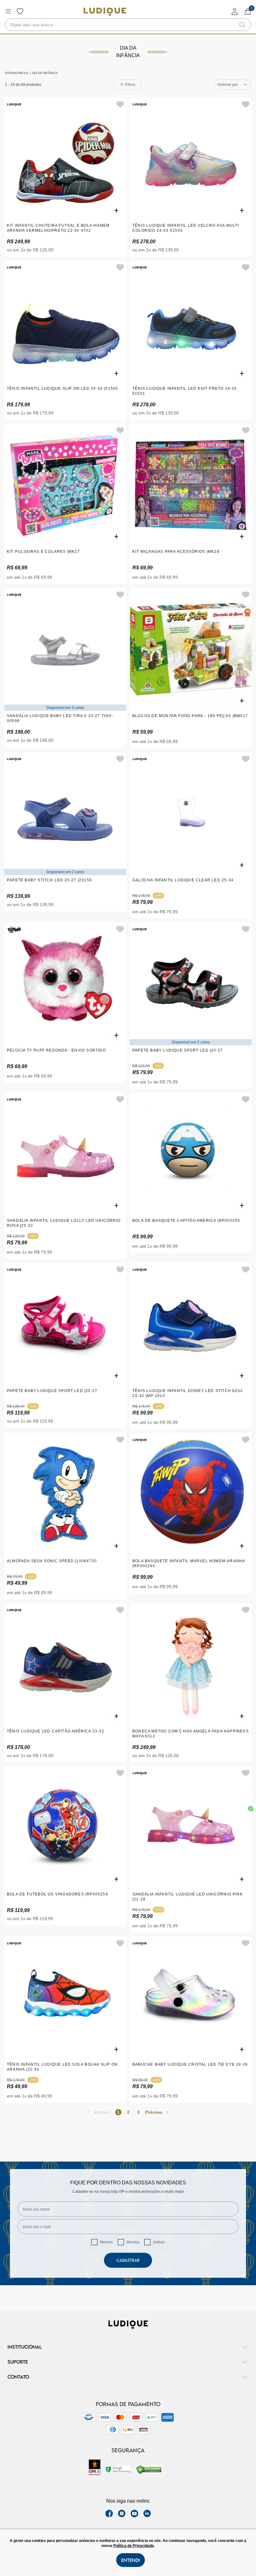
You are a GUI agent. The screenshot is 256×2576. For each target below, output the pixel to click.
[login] (235, 11)
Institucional (25, 2347)
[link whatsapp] (251, 1809)
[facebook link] (109, 2514)
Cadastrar (128, 2260)
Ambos (159, 2242)
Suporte (18, 2362)
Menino (106, 2242)
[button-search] (242, 25)
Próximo (154, 2112)
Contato (18, 2377)
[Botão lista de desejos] (20, 11)
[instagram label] (122, 2514)
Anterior (101, 2112)
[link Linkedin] (147, 2514)
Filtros (130, 85)
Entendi (130, 2560)
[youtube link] (134, 2514)
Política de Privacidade (134, 2546)
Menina (133, 2242)
